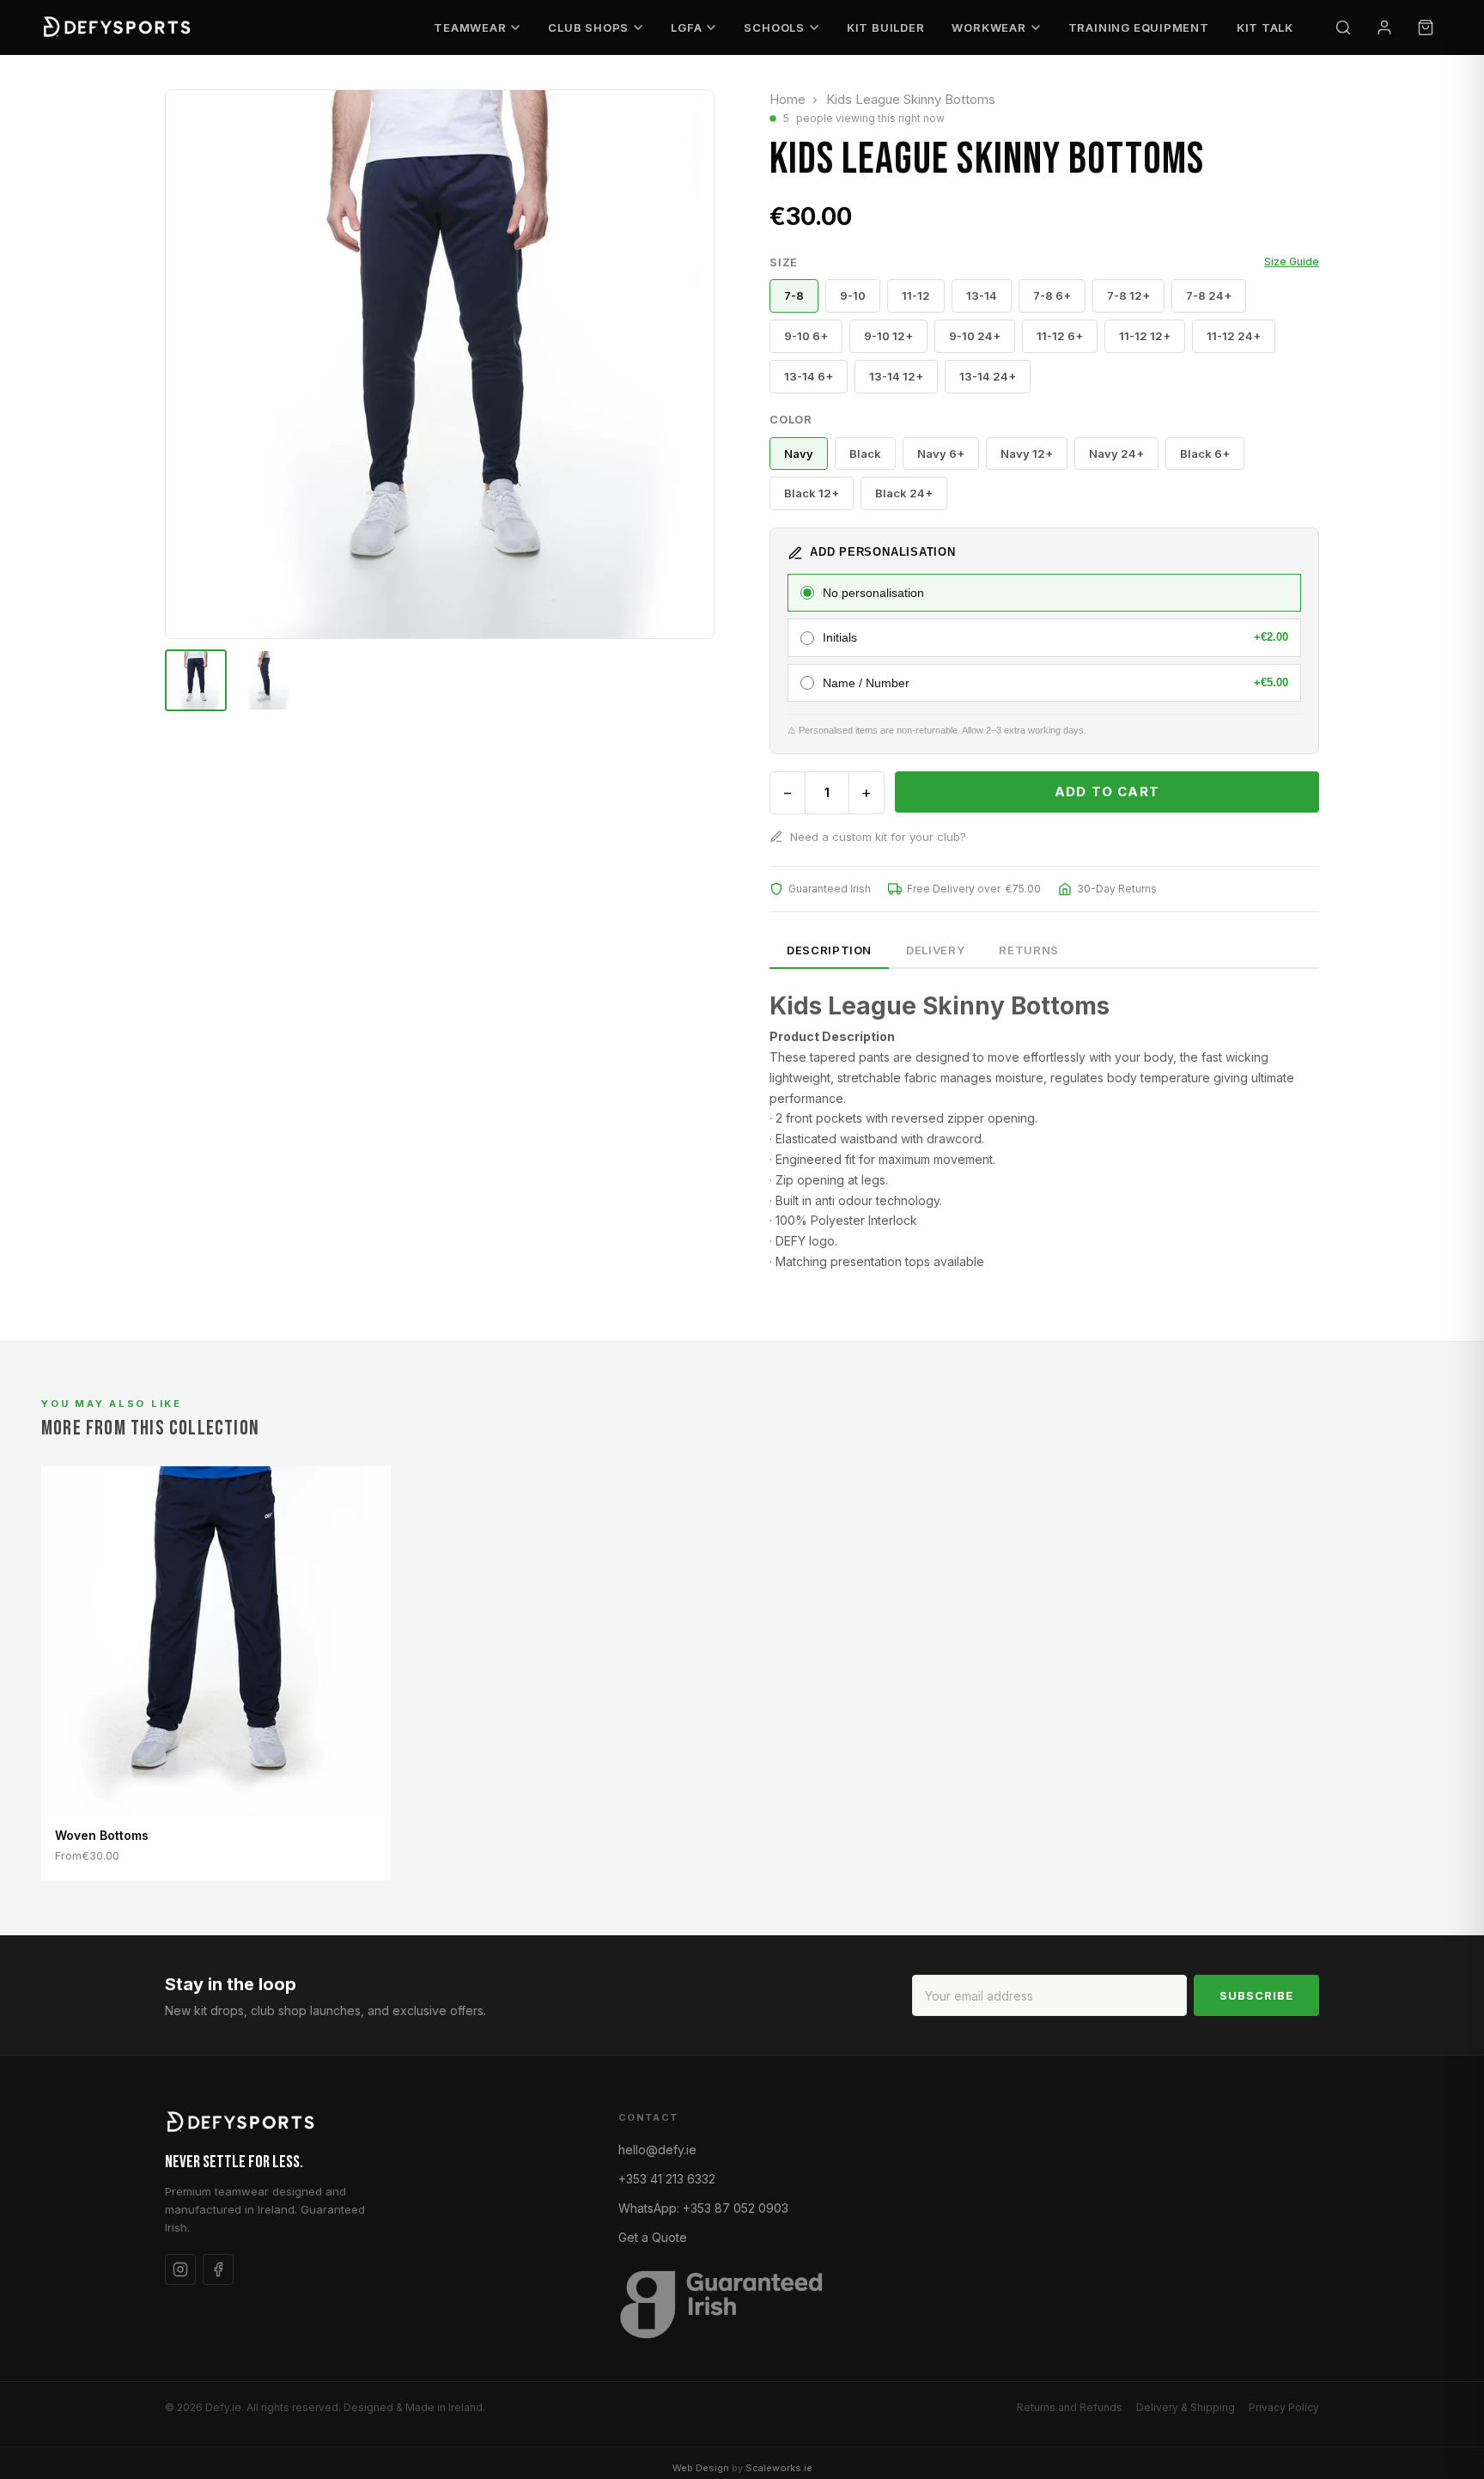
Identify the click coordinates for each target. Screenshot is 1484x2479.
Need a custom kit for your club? (878, 837)
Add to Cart (1107, 792)
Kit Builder (886, 27)
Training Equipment (1139, 27)
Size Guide (1292, 262)
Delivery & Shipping (1186, 2407)
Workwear (988, 27)
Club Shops (588, 27)
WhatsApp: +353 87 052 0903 (703, 2208)
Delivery (935, 950)
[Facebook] (218, 2269)
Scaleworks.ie (779, 2468)
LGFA (686, 27)
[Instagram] (180, 2269)
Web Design (701, 2468)
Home (788, 99)
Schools (774, 27)
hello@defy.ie (657, 2150)
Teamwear (470, 27)
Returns (1029, 950)
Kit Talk (1265, 27)
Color (791, 419)
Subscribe (1256, 1995)
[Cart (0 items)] (1426, 27)
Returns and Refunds (1070, 2407)
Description (829, 950)
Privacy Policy (1284, 2407)
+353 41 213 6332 (667, 2179)
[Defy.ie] (119, 27)
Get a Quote (653, 2237)
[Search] (1343, 27)
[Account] (1384, 27)
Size (1044, 262)
